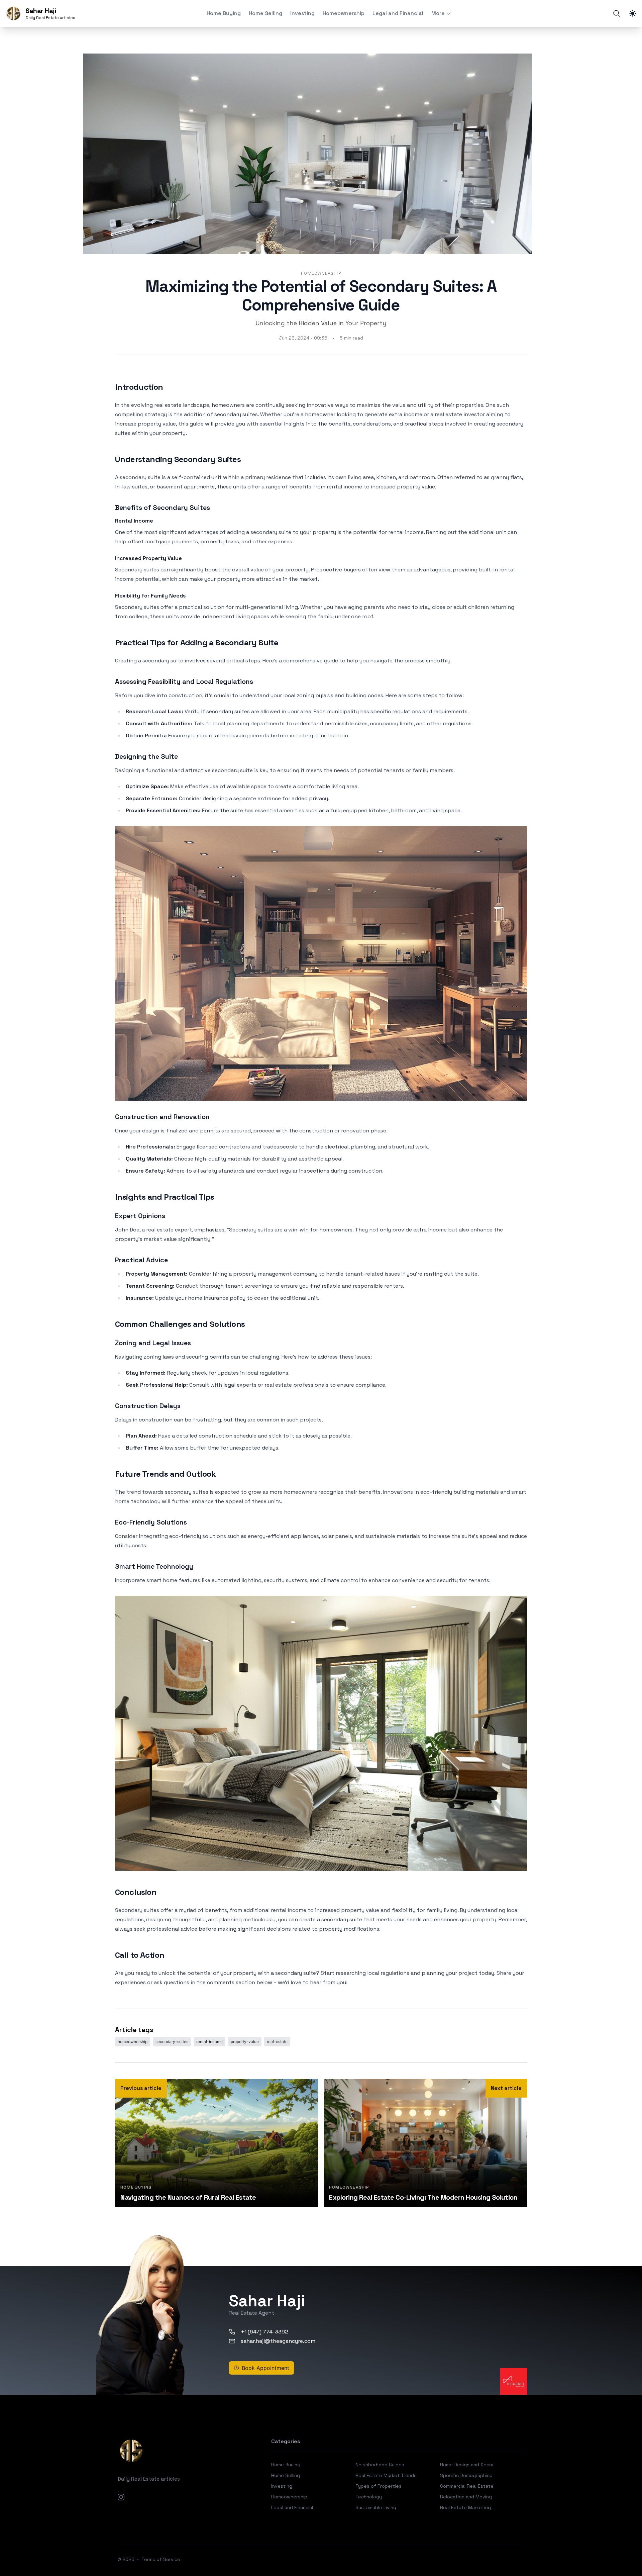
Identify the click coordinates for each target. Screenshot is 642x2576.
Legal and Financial (398, 13)
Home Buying (224, 13)
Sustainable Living (376, 2507)
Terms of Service (161, 2559)
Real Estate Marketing (465, 2507)
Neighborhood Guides (380, 2465)
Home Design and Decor (467, 2465)
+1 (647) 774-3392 (264, 2332)
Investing (302, 13)
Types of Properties (379, 2486)
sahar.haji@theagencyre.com (278, 2341)
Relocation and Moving (466, 2497)
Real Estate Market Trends (386, 2475)
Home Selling (265, 13)
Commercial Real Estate (467, 2486)
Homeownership (344, 13)
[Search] (617, 13)
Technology (369, 2497)
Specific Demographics (466, 2475)
